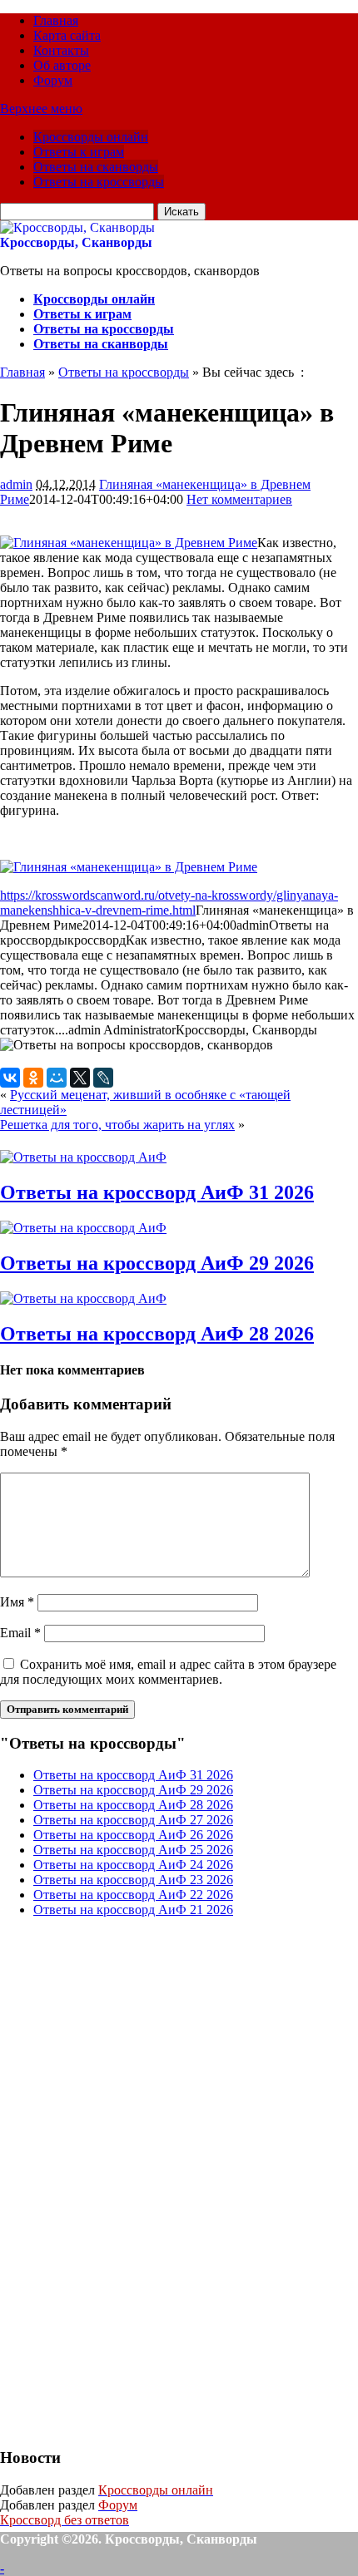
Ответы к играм (79, 152)
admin (16, 484)
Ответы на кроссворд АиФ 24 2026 (133, 1865)
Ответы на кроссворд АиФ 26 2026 (133, 1835)
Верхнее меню (41, 109)
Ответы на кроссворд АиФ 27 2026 (133, 1820)
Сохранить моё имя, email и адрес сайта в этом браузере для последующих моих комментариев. (168, 1672)
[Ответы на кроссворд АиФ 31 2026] (83, 1157)
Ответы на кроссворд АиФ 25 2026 (133, 1850)
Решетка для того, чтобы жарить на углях (117, 1125)
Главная (56, 20)
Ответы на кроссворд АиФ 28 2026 (157, 1334)
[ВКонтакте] (10, 1078)
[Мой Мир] (57, 1078)
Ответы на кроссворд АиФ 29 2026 (157, 1263)
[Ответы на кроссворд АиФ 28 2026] (83, 1298)
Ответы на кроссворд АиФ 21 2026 (133, 1910)
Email (20, 1633)
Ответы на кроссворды (99, 182)
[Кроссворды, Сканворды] (77, 227)
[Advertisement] (125, 2180)
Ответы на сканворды (96, 167)
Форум (53, 80)
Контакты (61, 50)
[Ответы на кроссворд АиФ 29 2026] (83, 1228)
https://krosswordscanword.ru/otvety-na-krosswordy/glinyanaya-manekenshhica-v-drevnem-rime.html (169, 903)
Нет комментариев (239, 499)
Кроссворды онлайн (91, 137)
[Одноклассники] (33, 1078)
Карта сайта (67, 35)
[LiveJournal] (103, 1078)
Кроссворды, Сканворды (76, 242)
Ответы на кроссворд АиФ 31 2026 (157, 1192)
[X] (80, 1078)
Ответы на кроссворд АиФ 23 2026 (133, 1880)
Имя (17, 1602)
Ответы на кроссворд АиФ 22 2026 (133, 1895)
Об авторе (62, 65)
